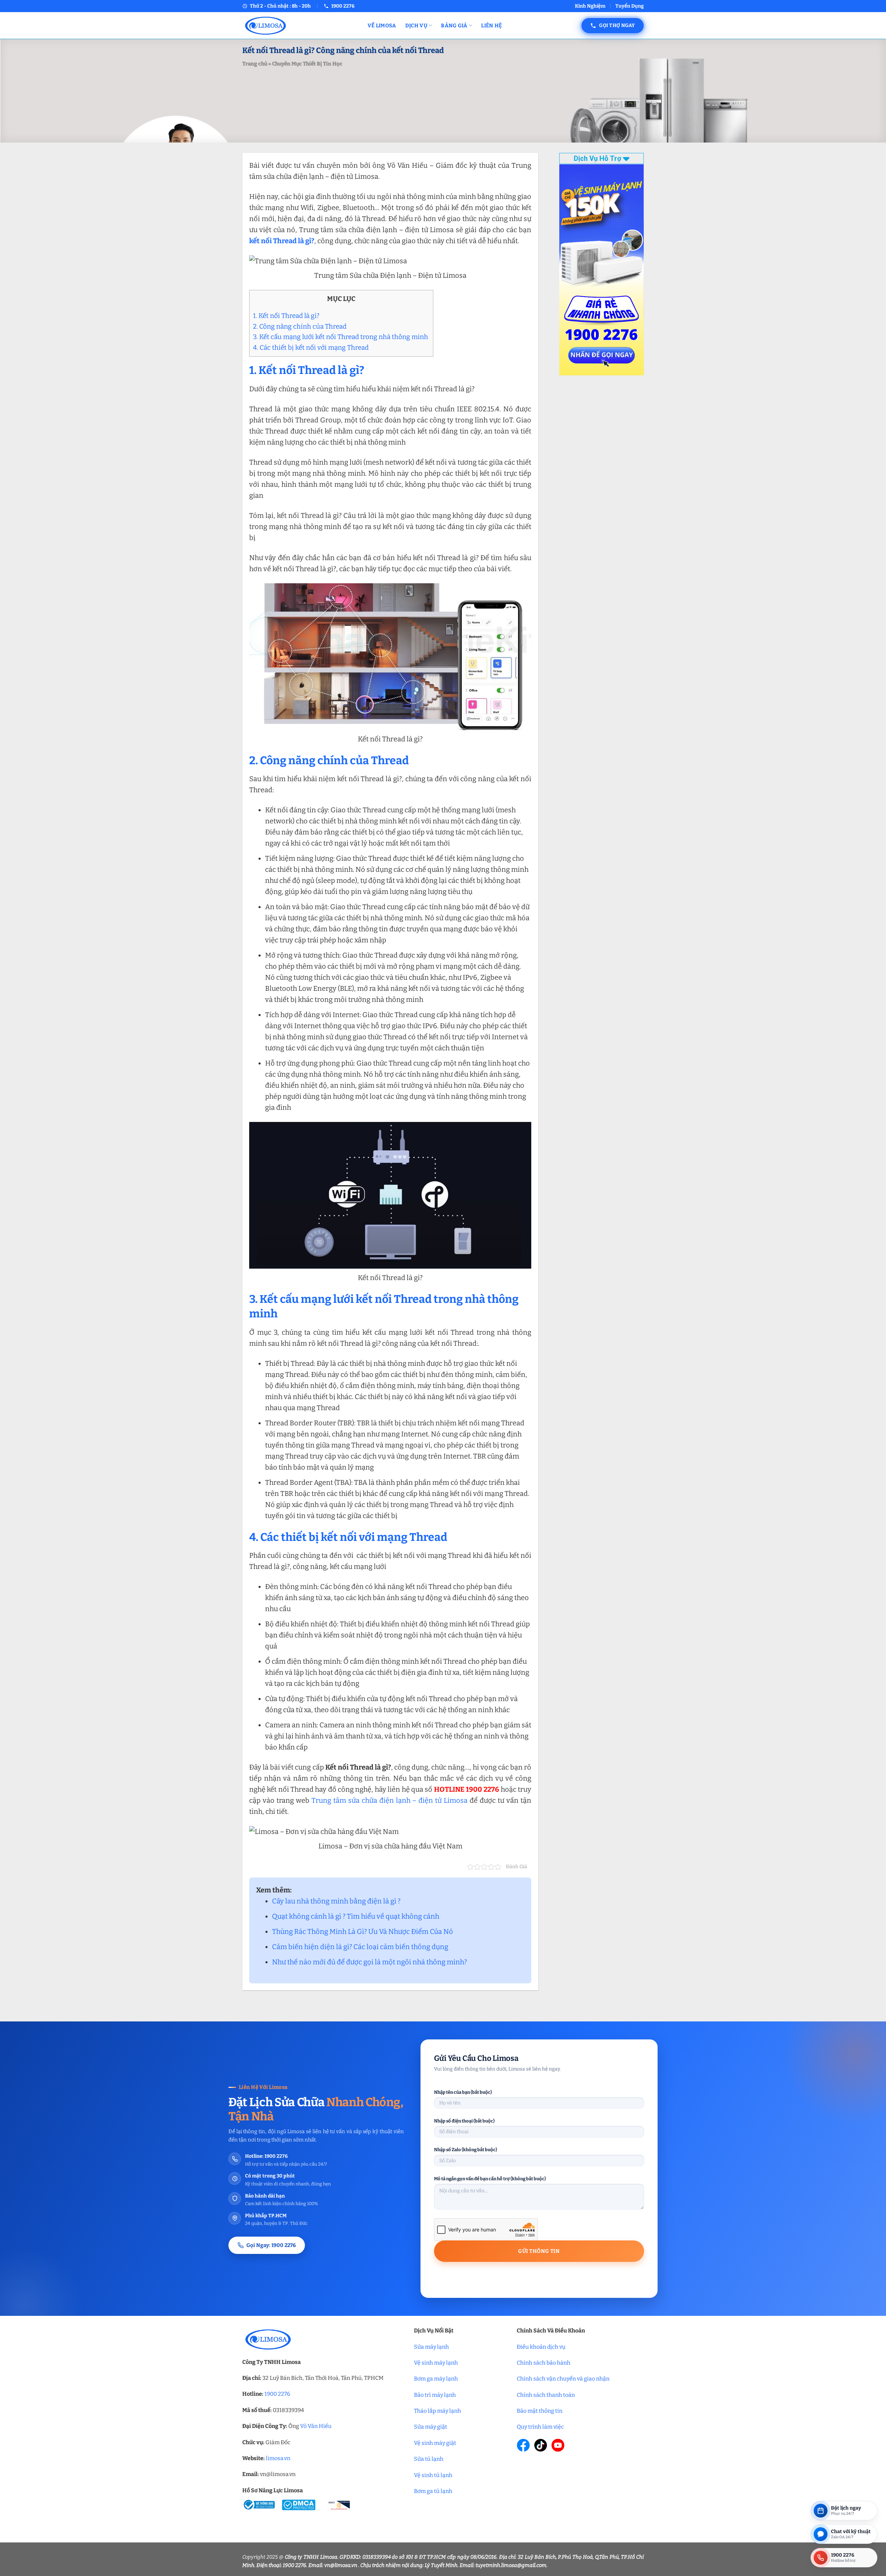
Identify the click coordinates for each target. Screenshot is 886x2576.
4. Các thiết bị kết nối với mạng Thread (312, 348)
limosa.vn (278, 2458)
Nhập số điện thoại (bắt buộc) (464, 2121)
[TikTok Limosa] (541, 2445)
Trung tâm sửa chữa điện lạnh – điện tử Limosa (388, 1800)
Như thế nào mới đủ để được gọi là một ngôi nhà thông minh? (369, 1962)
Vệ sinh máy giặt (435, 2443)
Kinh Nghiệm (590, 6)
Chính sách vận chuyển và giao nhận (563, 2379)
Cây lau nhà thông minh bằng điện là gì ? (336, 1901)
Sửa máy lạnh (431, 2347)
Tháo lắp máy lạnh (437, 2411)
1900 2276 (277, 2394)
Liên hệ (491, 26)
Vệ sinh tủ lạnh (433, 2475)
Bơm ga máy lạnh (436, 2379)
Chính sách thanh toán (546, 2395)
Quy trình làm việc (540, 2427)
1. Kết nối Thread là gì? (286, 316)
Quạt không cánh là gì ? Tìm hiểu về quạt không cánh (356, 1916)
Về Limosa (382, 26)
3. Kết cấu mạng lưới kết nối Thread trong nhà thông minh (341, 337)
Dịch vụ (416, 26)
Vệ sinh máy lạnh (436, 2363)
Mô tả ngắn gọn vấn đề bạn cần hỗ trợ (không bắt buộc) (490, 2179)
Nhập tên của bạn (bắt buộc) (463, 2092)
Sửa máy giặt (431, 2427)
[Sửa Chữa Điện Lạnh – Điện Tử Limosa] (300, 25)
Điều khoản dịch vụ (541, 2347)
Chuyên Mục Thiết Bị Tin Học (307, 64)
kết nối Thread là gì (280, 241)
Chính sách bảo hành (544, 2363)
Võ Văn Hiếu (316, 2426)
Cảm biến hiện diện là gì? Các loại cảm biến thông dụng (360, 1947)
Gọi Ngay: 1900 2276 (271, 2245)
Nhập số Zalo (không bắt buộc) (465, 2150)
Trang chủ (255, 64)
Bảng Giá (454, 26)
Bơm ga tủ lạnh (433, 2491)
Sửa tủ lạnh (429, 2459)
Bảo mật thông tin (540, 2411)
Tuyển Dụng (630, 6)
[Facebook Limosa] (523, 2445)
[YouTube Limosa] (558, 2445)
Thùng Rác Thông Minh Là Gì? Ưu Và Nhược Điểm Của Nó (363, 1931)
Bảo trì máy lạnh (435, 2395)
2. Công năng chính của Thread (300, 326)
